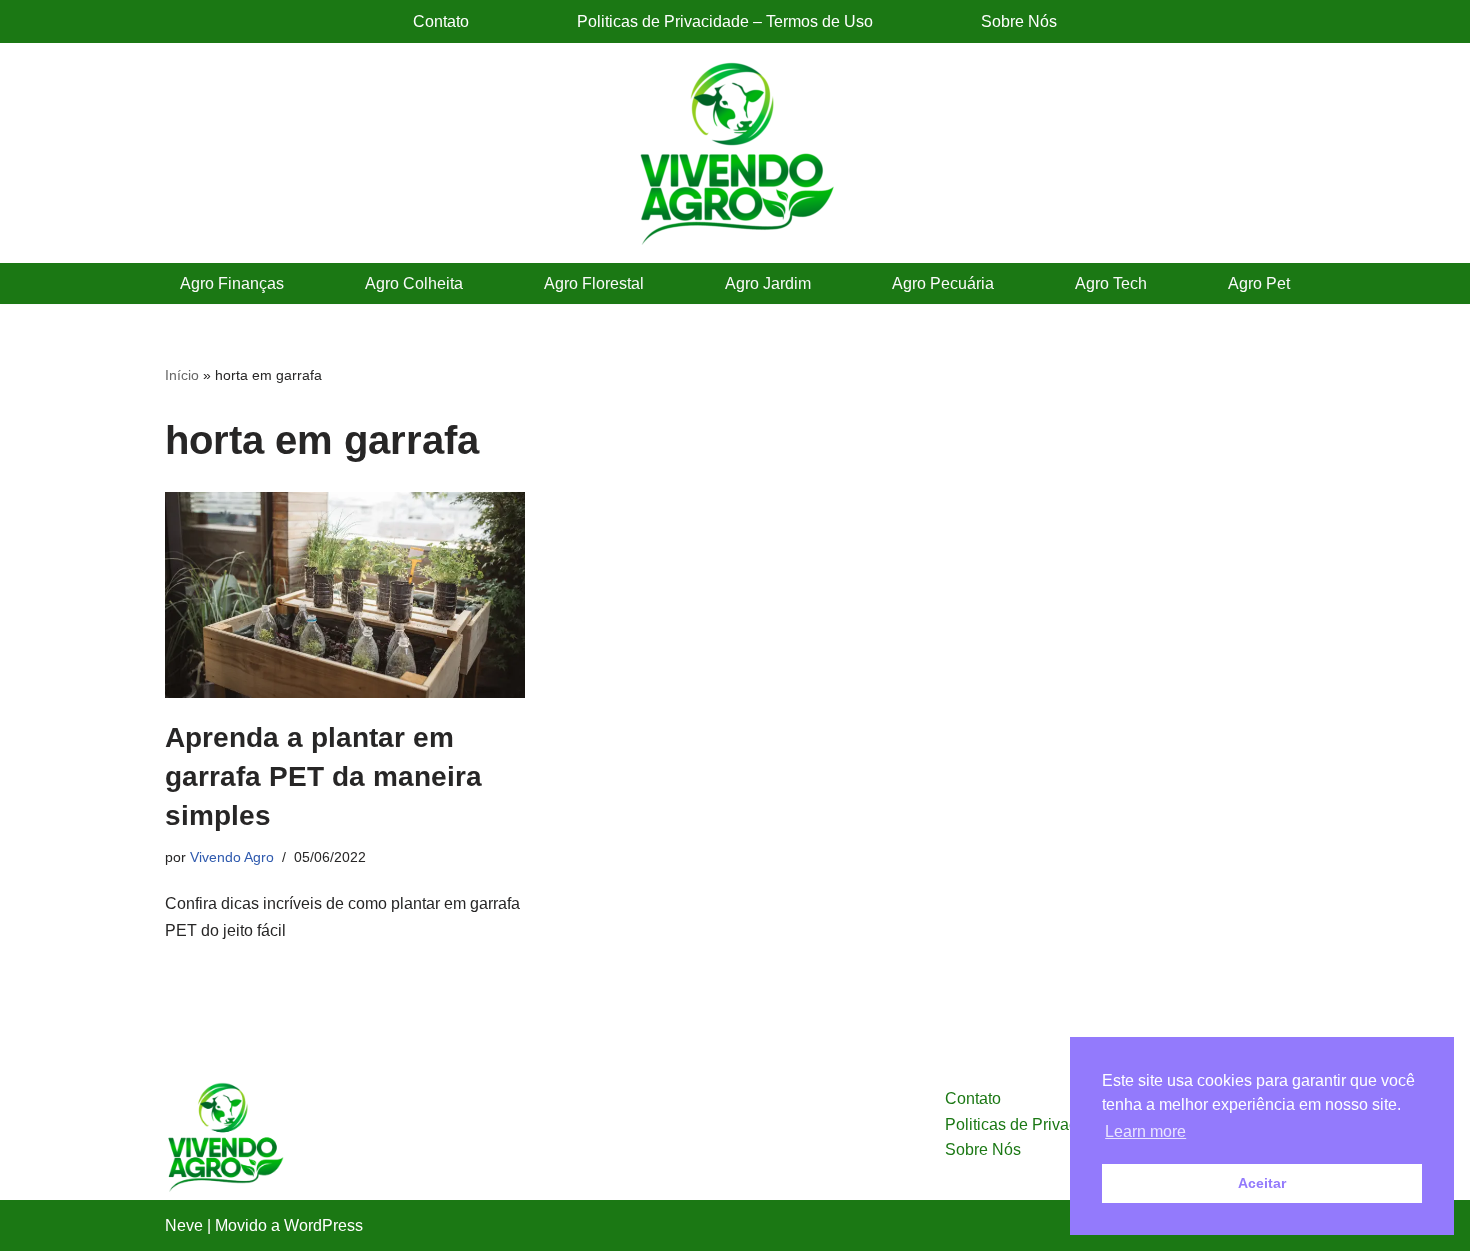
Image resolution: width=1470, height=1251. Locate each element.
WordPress (323, 1225)
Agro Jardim (768, 283)
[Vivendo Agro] (735, 153)
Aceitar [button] (1262, 1183)
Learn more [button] (1145, 1131)
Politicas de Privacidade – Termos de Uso (725, 21)
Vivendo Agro (232, 857)
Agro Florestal (594, 283)
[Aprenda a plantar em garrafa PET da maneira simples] (345, 595)
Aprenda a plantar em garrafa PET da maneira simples (323, 776)
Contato (441, 21)
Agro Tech (1111, 283)
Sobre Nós (1019, 21)
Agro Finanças (232, 283)
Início (182, 375)
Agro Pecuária (943, 283)
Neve (184, 1225)
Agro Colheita (414, 283)
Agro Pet (1259, 283)
